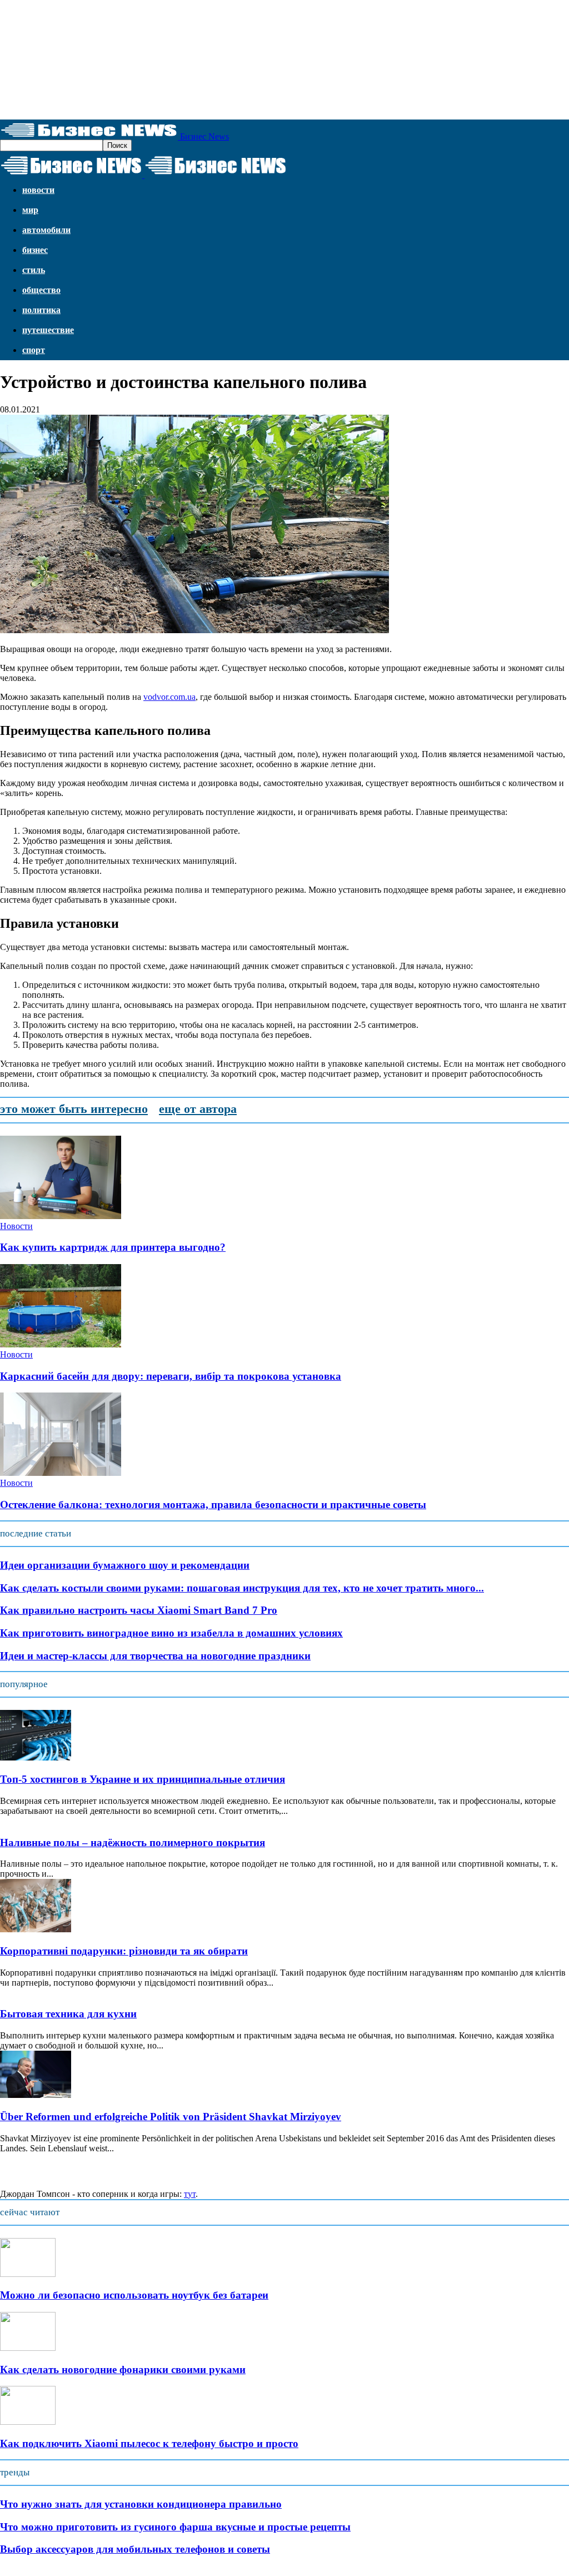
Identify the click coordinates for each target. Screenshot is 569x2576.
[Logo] (72, 175)
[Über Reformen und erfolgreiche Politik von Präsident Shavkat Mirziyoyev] (36, 2095)
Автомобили (46, 230)
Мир (30, 210)
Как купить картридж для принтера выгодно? (113, 1247)
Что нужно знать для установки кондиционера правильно (141, 2504)
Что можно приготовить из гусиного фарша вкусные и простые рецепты (175, 2527)
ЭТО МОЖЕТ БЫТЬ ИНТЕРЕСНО (74, 1109)
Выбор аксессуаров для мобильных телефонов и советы (135, 2549)
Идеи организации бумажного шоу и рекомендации (125, 1565)
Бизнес (35, 250)
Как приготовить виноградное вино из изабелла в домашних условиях (171, 1633)
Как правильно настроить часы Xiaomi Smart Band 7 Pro (139, 1610)
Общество (41, 290)
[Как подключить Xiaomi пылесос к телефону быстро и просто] (28, 2422)
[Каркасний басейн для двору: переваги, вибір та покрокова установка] (61, 1344)
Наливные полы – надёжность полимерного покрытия (133, 1843)
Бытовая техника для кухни (68, 2014)
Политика (41, 310)
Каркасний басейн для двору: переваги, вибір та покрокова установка (171, 1376)
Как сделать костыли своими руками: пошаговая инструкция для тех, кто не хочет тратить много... (242, 1588)
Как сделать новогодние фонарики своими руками (123, 2369)
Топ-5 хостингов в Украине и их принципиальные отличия (143, 1779)
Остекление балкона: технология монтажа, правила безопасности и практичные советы (213, 1505)
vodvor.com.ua (169, 697)
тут (190, 2194)
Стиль (34, 270)
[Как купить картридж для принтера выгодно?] (61, 1216)
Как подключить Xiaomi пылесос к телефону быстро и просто (149, 2443)
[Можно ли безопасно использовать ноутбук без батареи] (28, 2274)
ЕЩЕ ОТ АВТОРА (198, 1109)
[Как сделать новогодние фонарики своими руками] (28, 2348)
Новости (38, 190)
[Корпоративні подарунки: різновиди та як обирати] (36, 1929)
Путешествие (48, 330)
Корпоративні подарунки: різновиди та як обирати (124, 1951)
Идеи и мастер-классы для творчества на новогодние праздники (155, 1656)
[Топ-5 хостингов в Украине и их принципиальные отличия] (36, 1757)
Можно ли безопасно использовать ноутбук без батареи (134, 2295)
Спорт (34, 350)
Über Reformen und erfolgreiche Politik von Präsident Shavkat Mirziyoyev (171, 2117)
